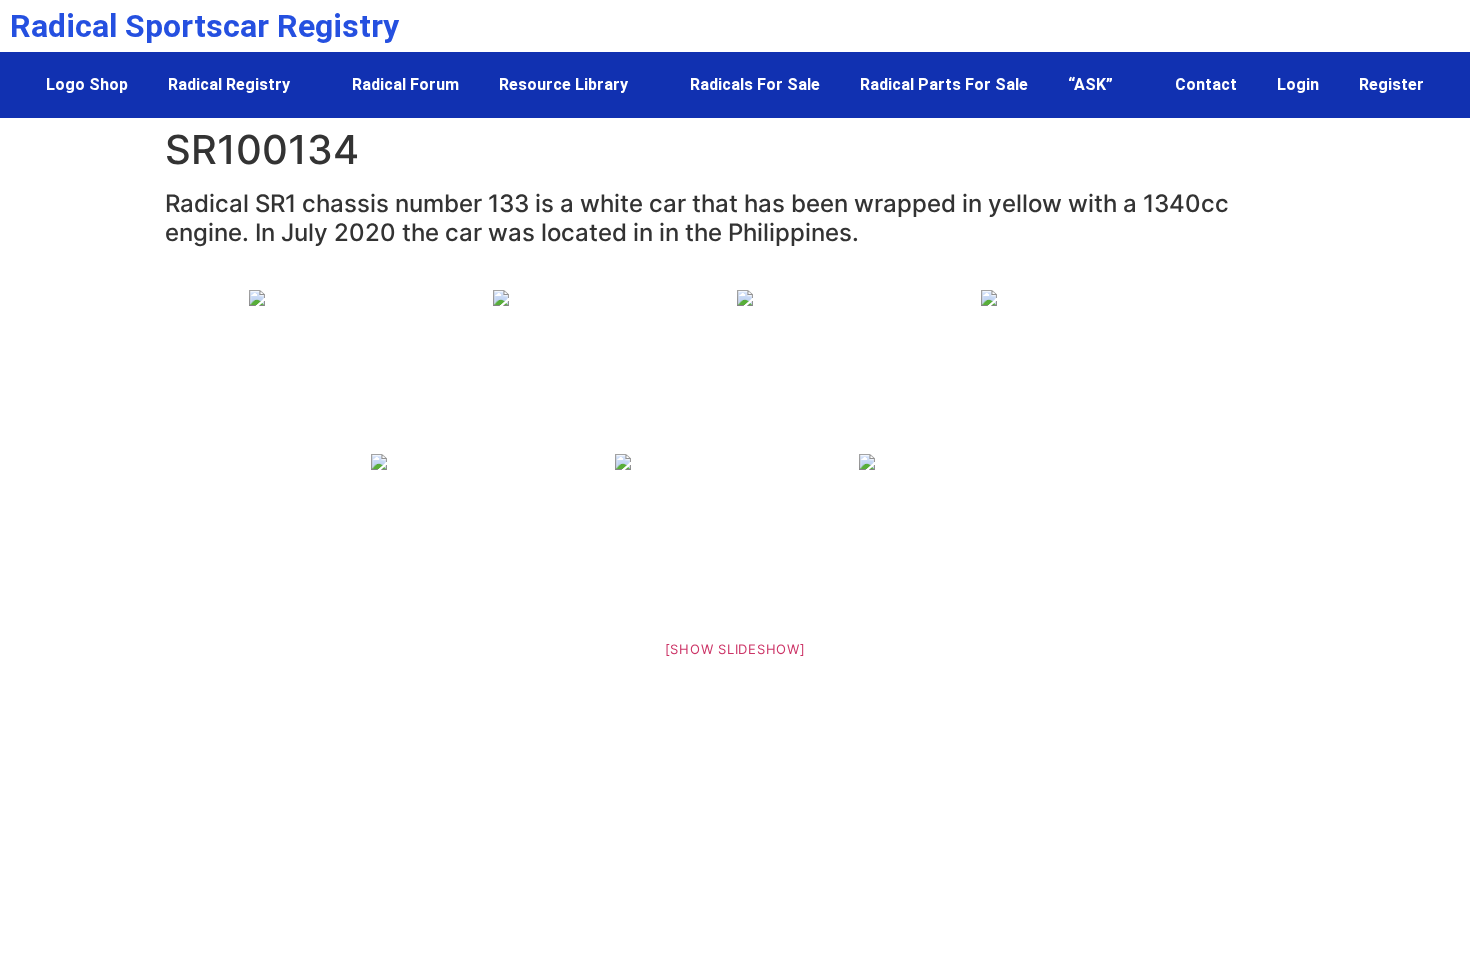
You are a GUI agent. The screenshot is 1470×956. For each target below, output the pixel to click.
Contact (1206, 84)
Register (1391, 84)
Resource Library (563, 84)
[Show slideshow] (735, 649)
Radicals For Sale (755, 84)
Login (1298, 84)
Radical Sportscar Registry (204, 26)
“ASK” (1090, 84)
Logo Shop (87, 84)
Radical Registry (229, 84)
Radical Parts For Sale (944, 84)
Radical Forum (405, 84)
